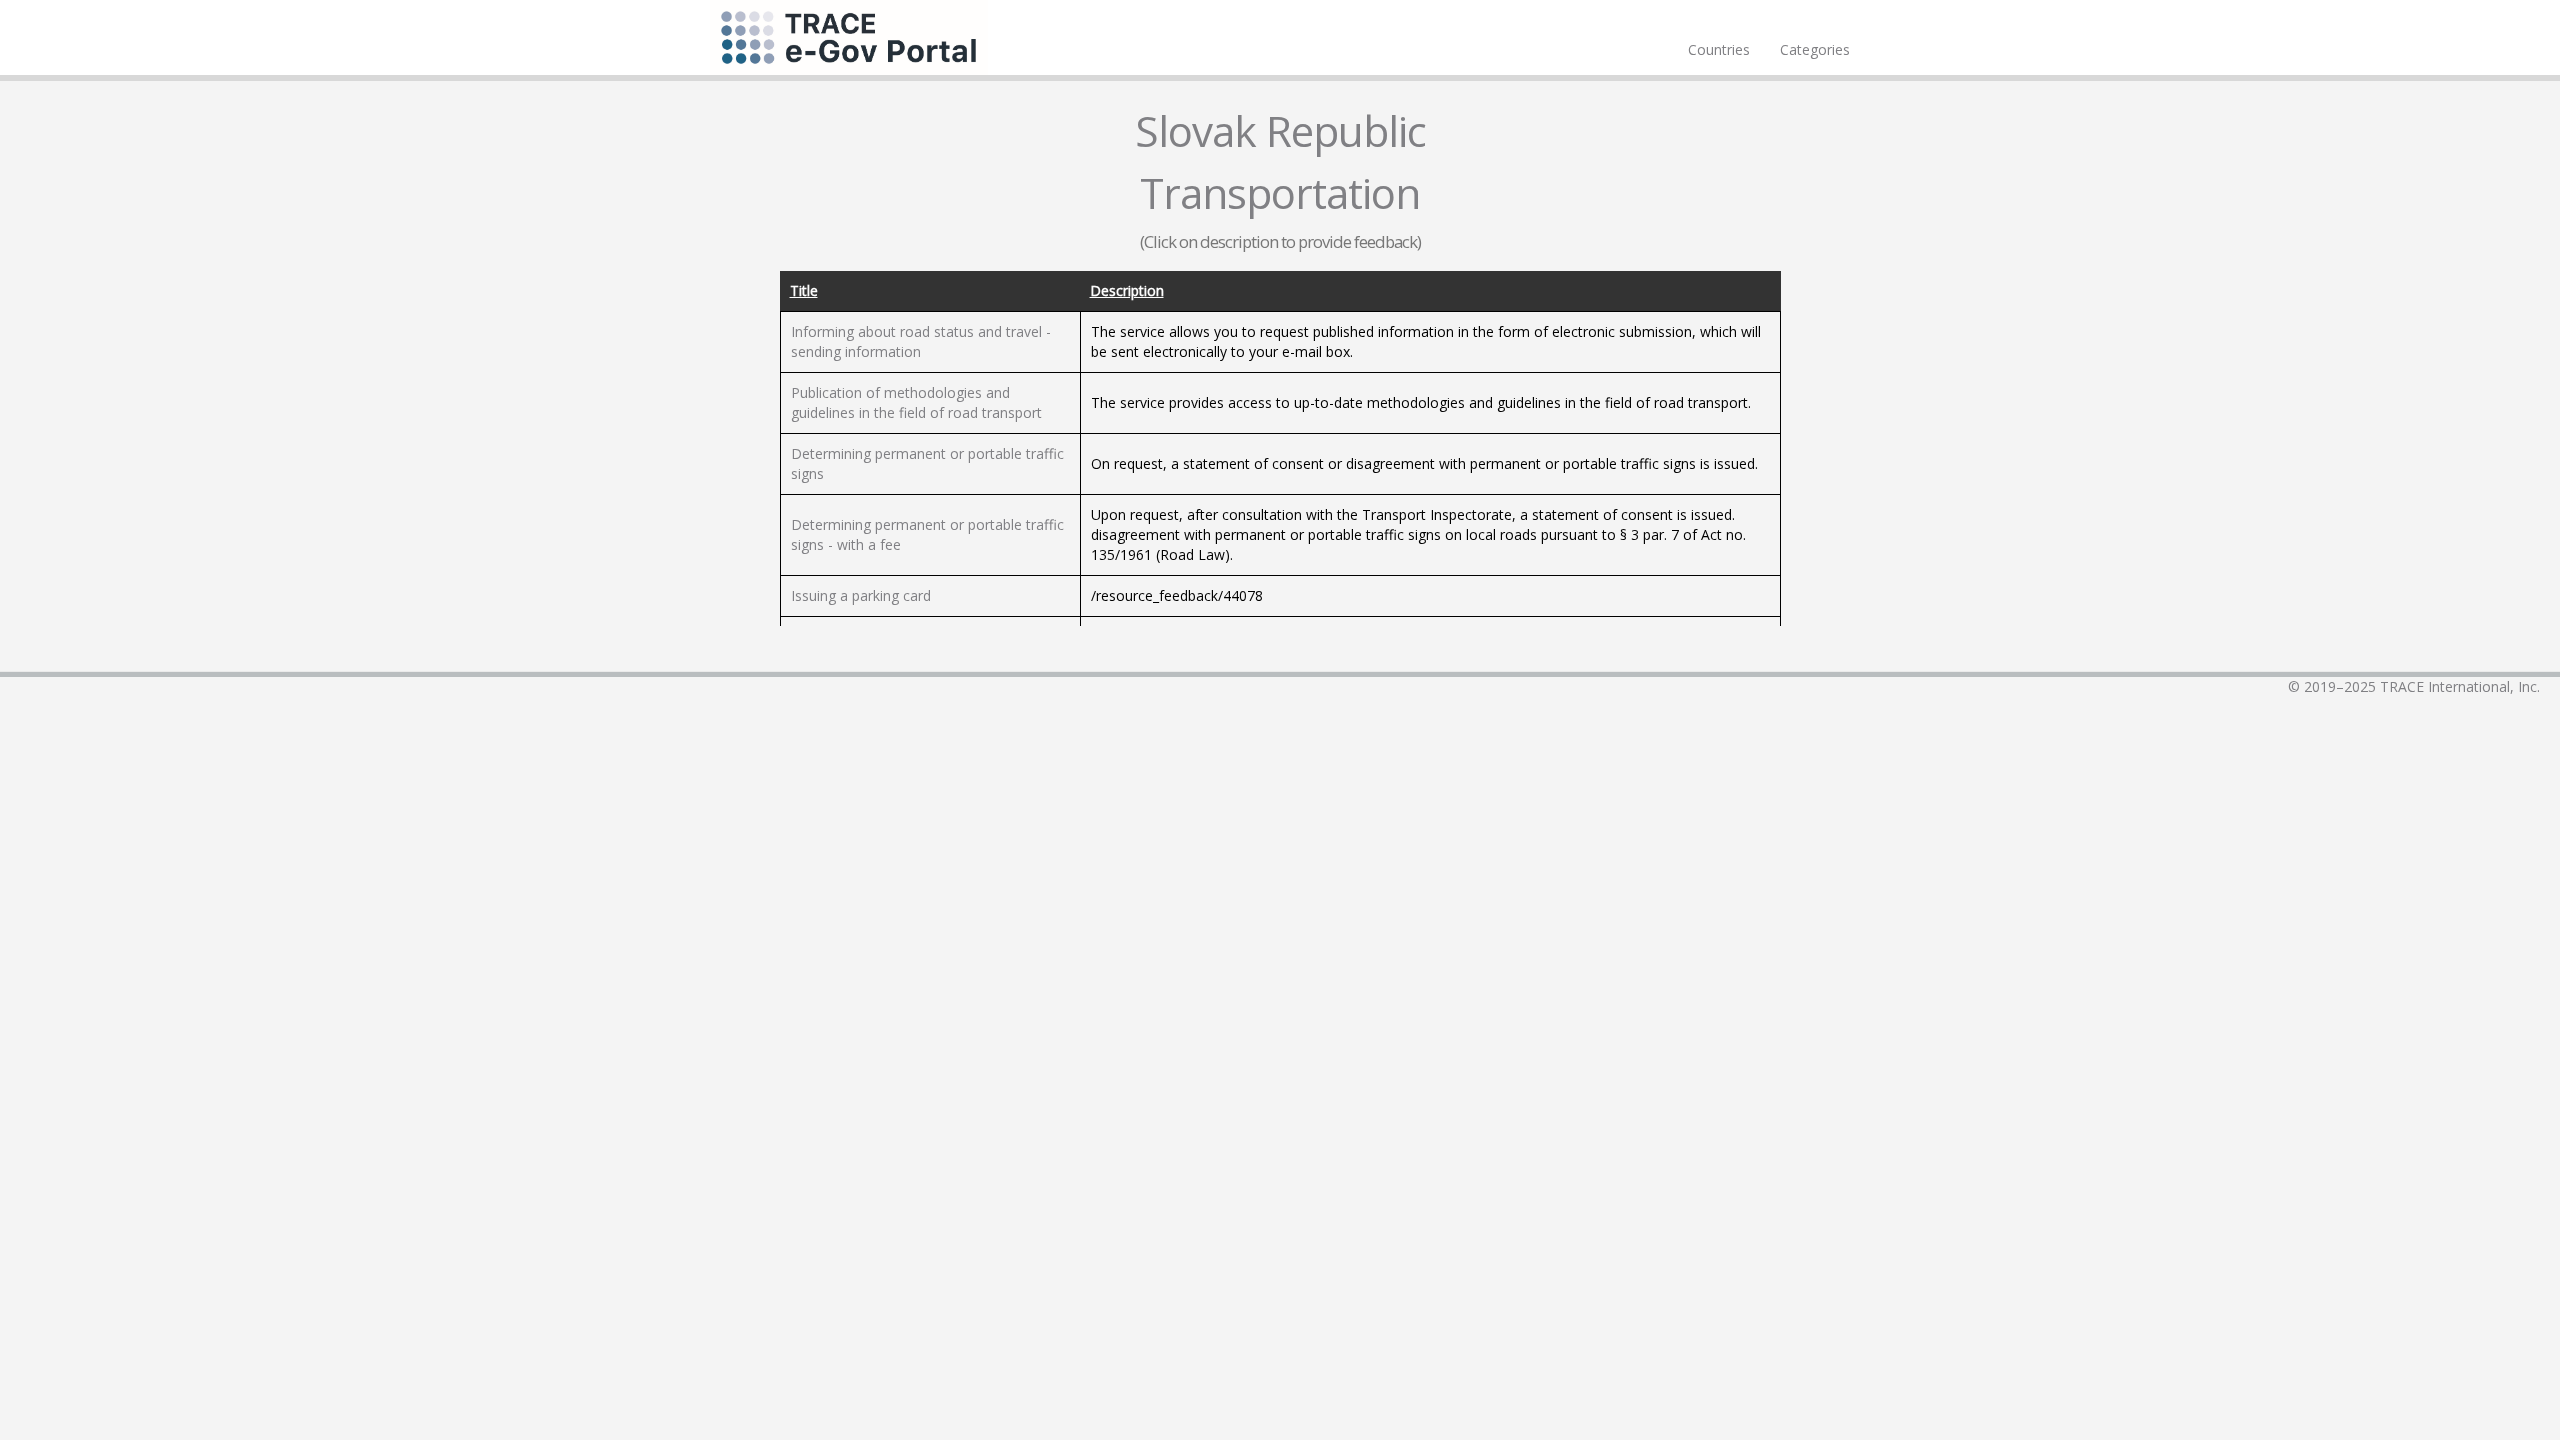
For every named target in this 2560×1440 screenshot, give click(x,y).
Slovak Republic (1280, 130)
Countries (1719, 49)
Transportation (1280, 192)
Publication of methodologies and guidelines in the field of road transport (916, 402)
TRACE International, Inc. (2460, 686)
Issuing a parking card (861, 595)
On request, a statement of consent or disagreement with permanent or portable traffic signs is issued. (1424, 463)
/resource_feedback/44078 (1177, 595)
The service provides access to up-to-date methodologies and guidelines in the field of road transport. (1421, 402)
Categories (1815, 49)
